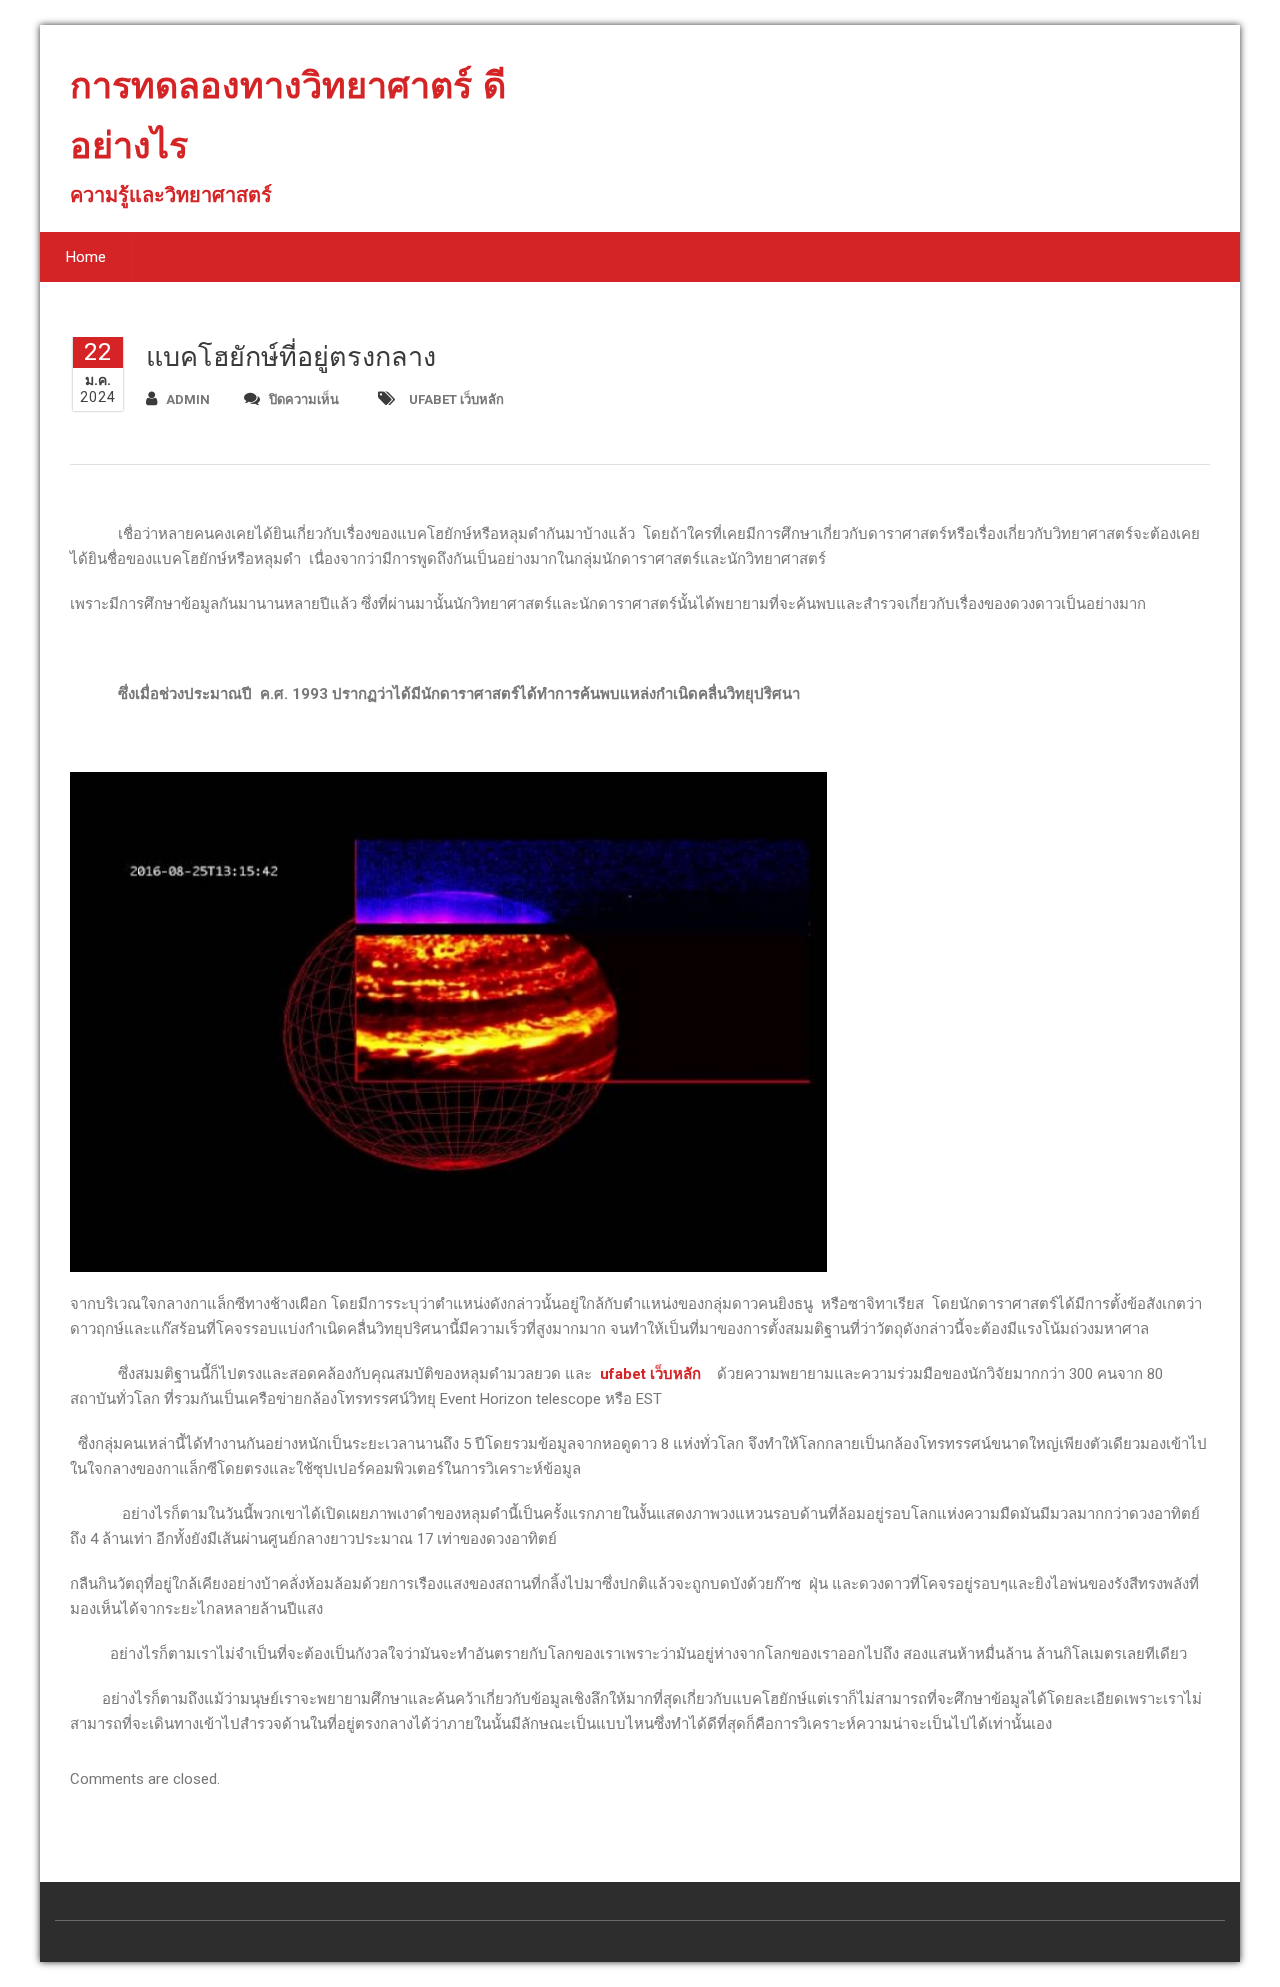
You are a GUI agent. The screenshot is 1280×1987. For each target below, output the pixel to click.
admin (188, 399)
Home (86, 257)
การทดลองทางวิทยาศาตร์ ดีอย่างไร (288, 124)
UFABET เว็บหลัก (456, 399)
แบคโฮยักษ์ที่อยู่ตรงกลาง (291, 357)
